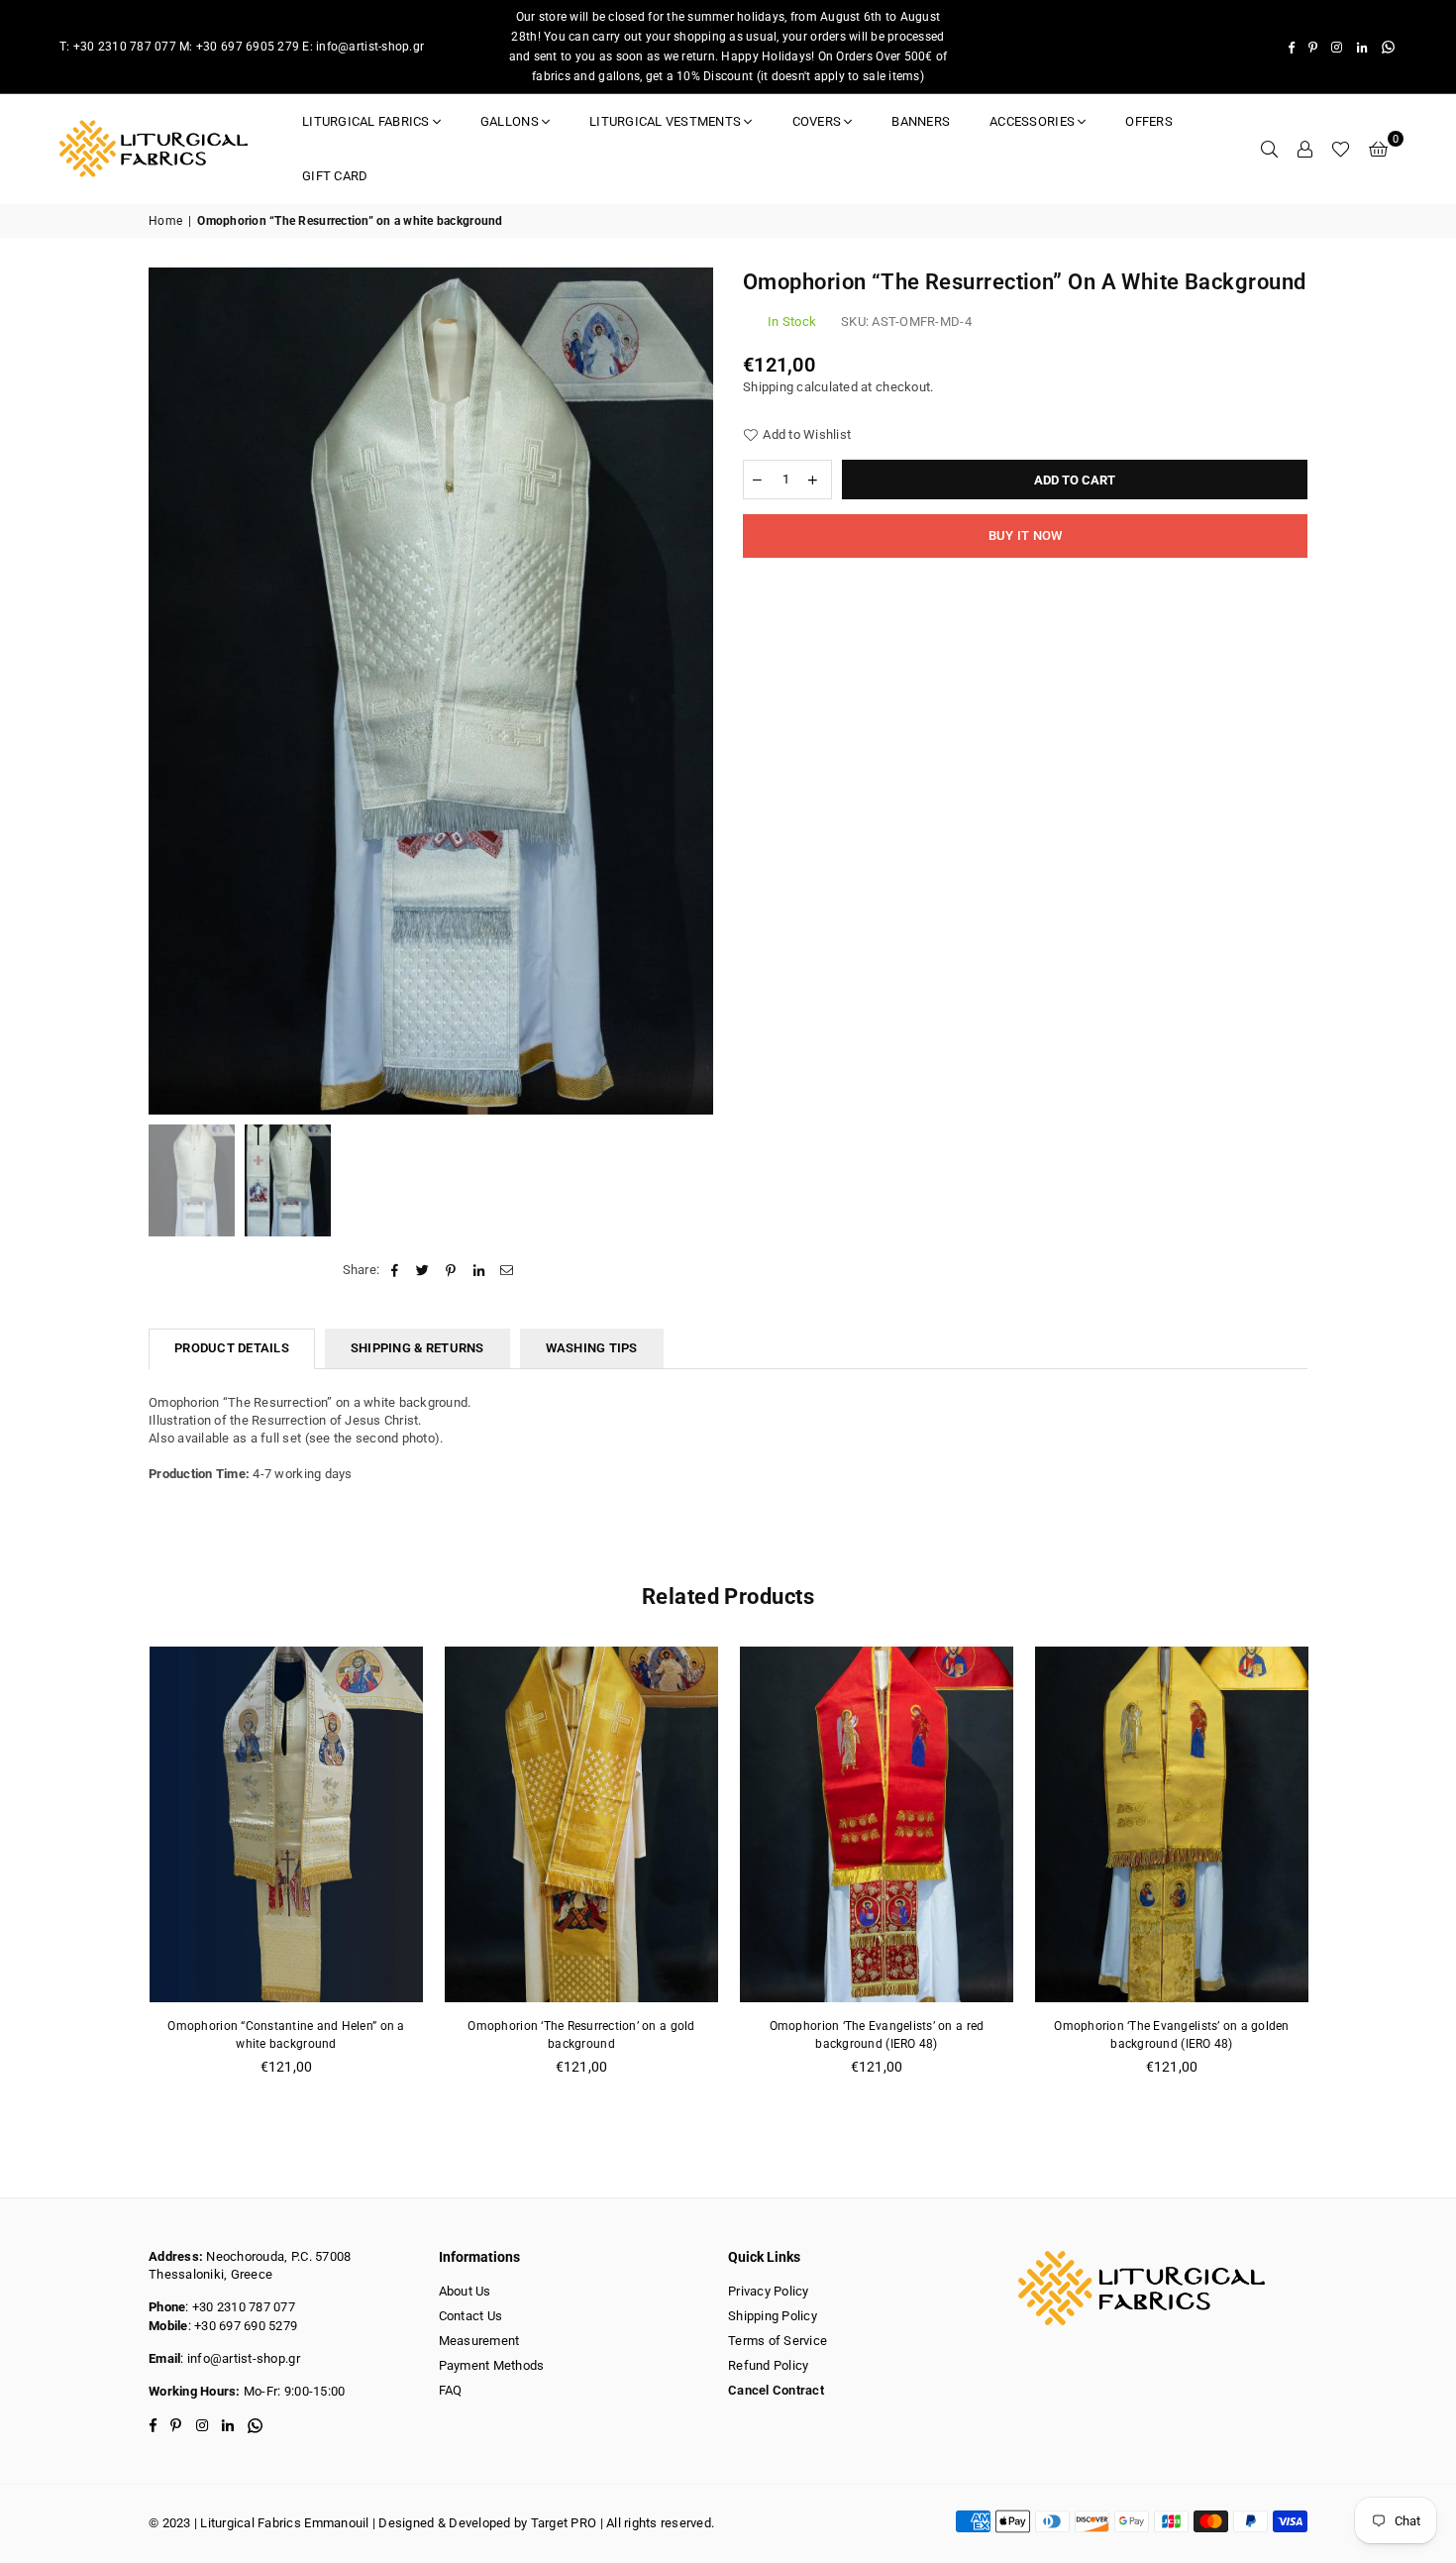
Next (696, 691)
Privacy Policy (769, 2291)
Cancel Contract (776, 2390)
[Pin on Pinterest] (451, 1270)
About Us (465, 2291)
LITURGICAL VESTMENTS (665, 121)
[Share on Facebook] (395, 1270)
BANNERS (921, 121)
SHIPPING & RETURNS (417, 1348)
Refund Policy (768, 2365)
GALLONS (510, 121)
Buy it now (1026, 535)
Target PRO (564, 2523)
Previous (166, 691)
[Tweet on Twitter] (423, 1270)
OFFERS (1149, 121)
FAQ (451, 2390)
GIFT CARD (335, 176)
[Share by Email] (507, 1270)
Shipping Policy (773, 2316)
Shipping (768, 387)
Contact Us (471, 2316)
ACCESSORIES (1032, 121)
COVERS (817, 121)
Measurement (479, 2341)
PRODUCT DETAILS (232, 1348)
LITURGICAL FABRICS (366, 121)
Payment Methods (492, 2365)
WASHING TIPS (592, 1348)
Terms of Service (778, 2341)
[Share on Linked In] (479, 1270)
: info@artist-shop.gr (240, 2358)
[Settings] (1304, 149)
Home (165, 221)
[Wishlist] (1341, 149)
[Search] (1269, 149)
